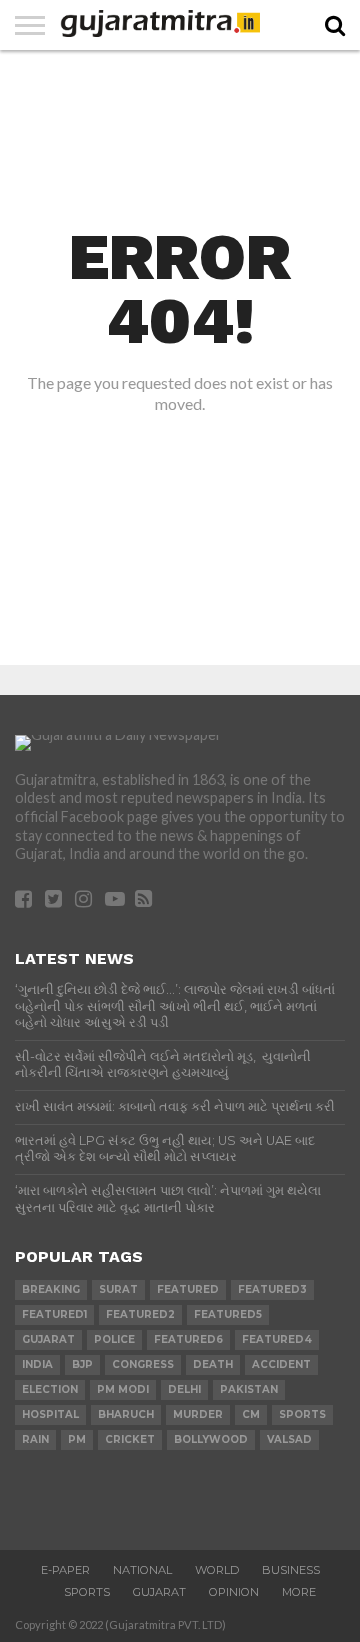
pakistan (249, 1389)
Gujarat (159, 1592)
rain (35, 1439)
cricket (130, 1439)
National (142, 1570)
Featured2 (140, 1314)
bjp (82, 1364)
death (213, 1364)
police (114, 1339)
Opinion (234, 1592)
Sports (87, 1592)
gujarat (48, 1339)
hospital (50, 1414)
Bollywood (211, 1439)
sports (302, 1414)
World (217, 1570)
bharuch (126, 1414)
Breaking (51, 1289)
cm (251, 1414)
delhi (184, 1389)
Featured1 (54, 1314)
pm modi (123, 1389)
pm (77, 1439)
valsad (289, 1439)
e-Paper (65, 1570)
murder (198, 1414)
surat (118, 1289)
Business (291, 1570)
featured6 (188, 1339)
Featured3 (272, 1289)
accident (281, 1364)
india (37, 1364)
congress (143, 1364)
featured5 (228, 1314)
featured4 (277, 1339)
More (299, 1592)
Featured (188, 1289)
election (50, 1389)
